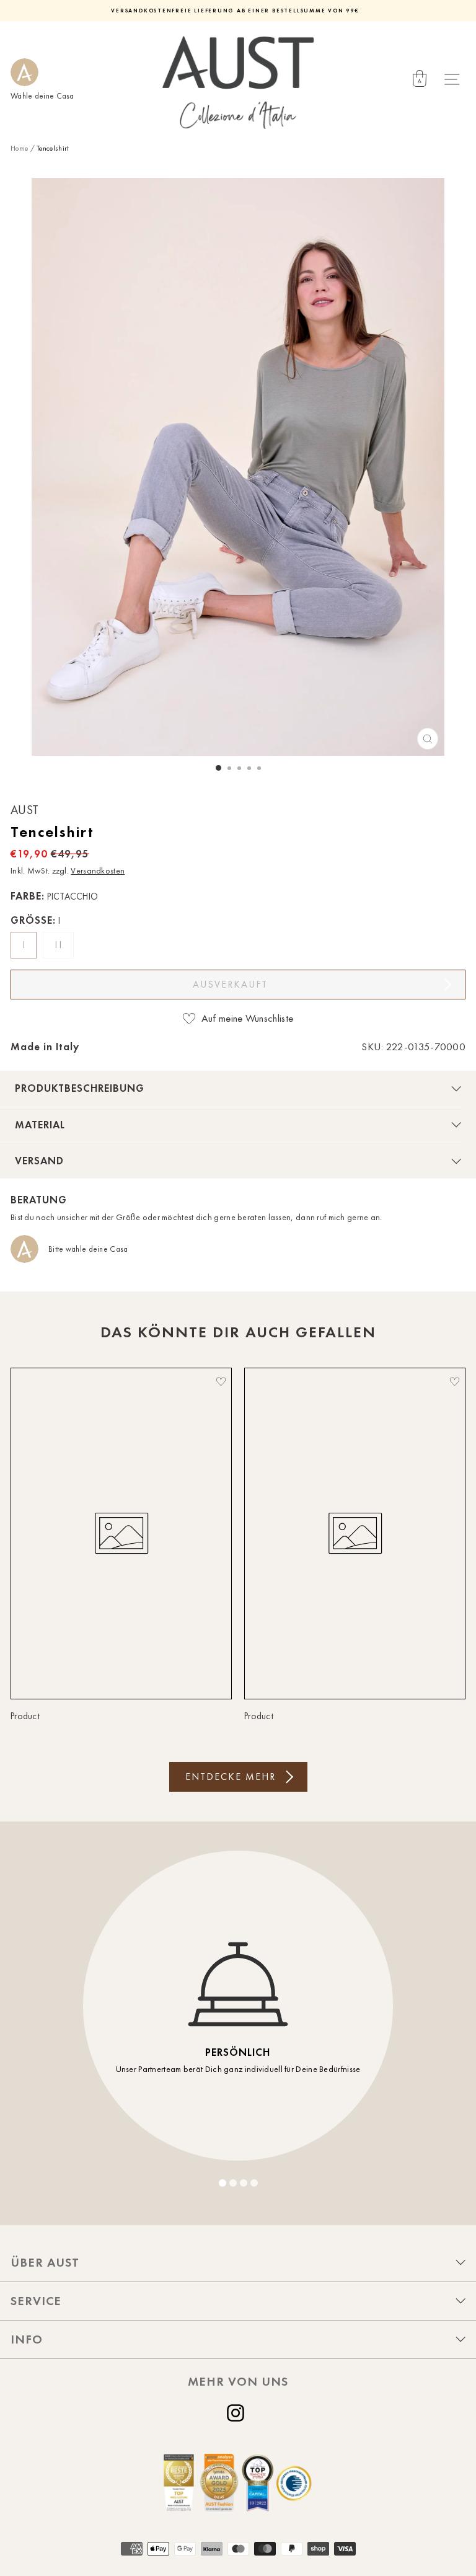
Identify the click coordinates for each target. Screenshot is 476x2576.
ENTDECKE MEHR (231, 1777)
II (60, 945)
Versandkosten (98, 871)
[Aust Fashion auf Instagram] (238, 2413)
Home (19, 148)
